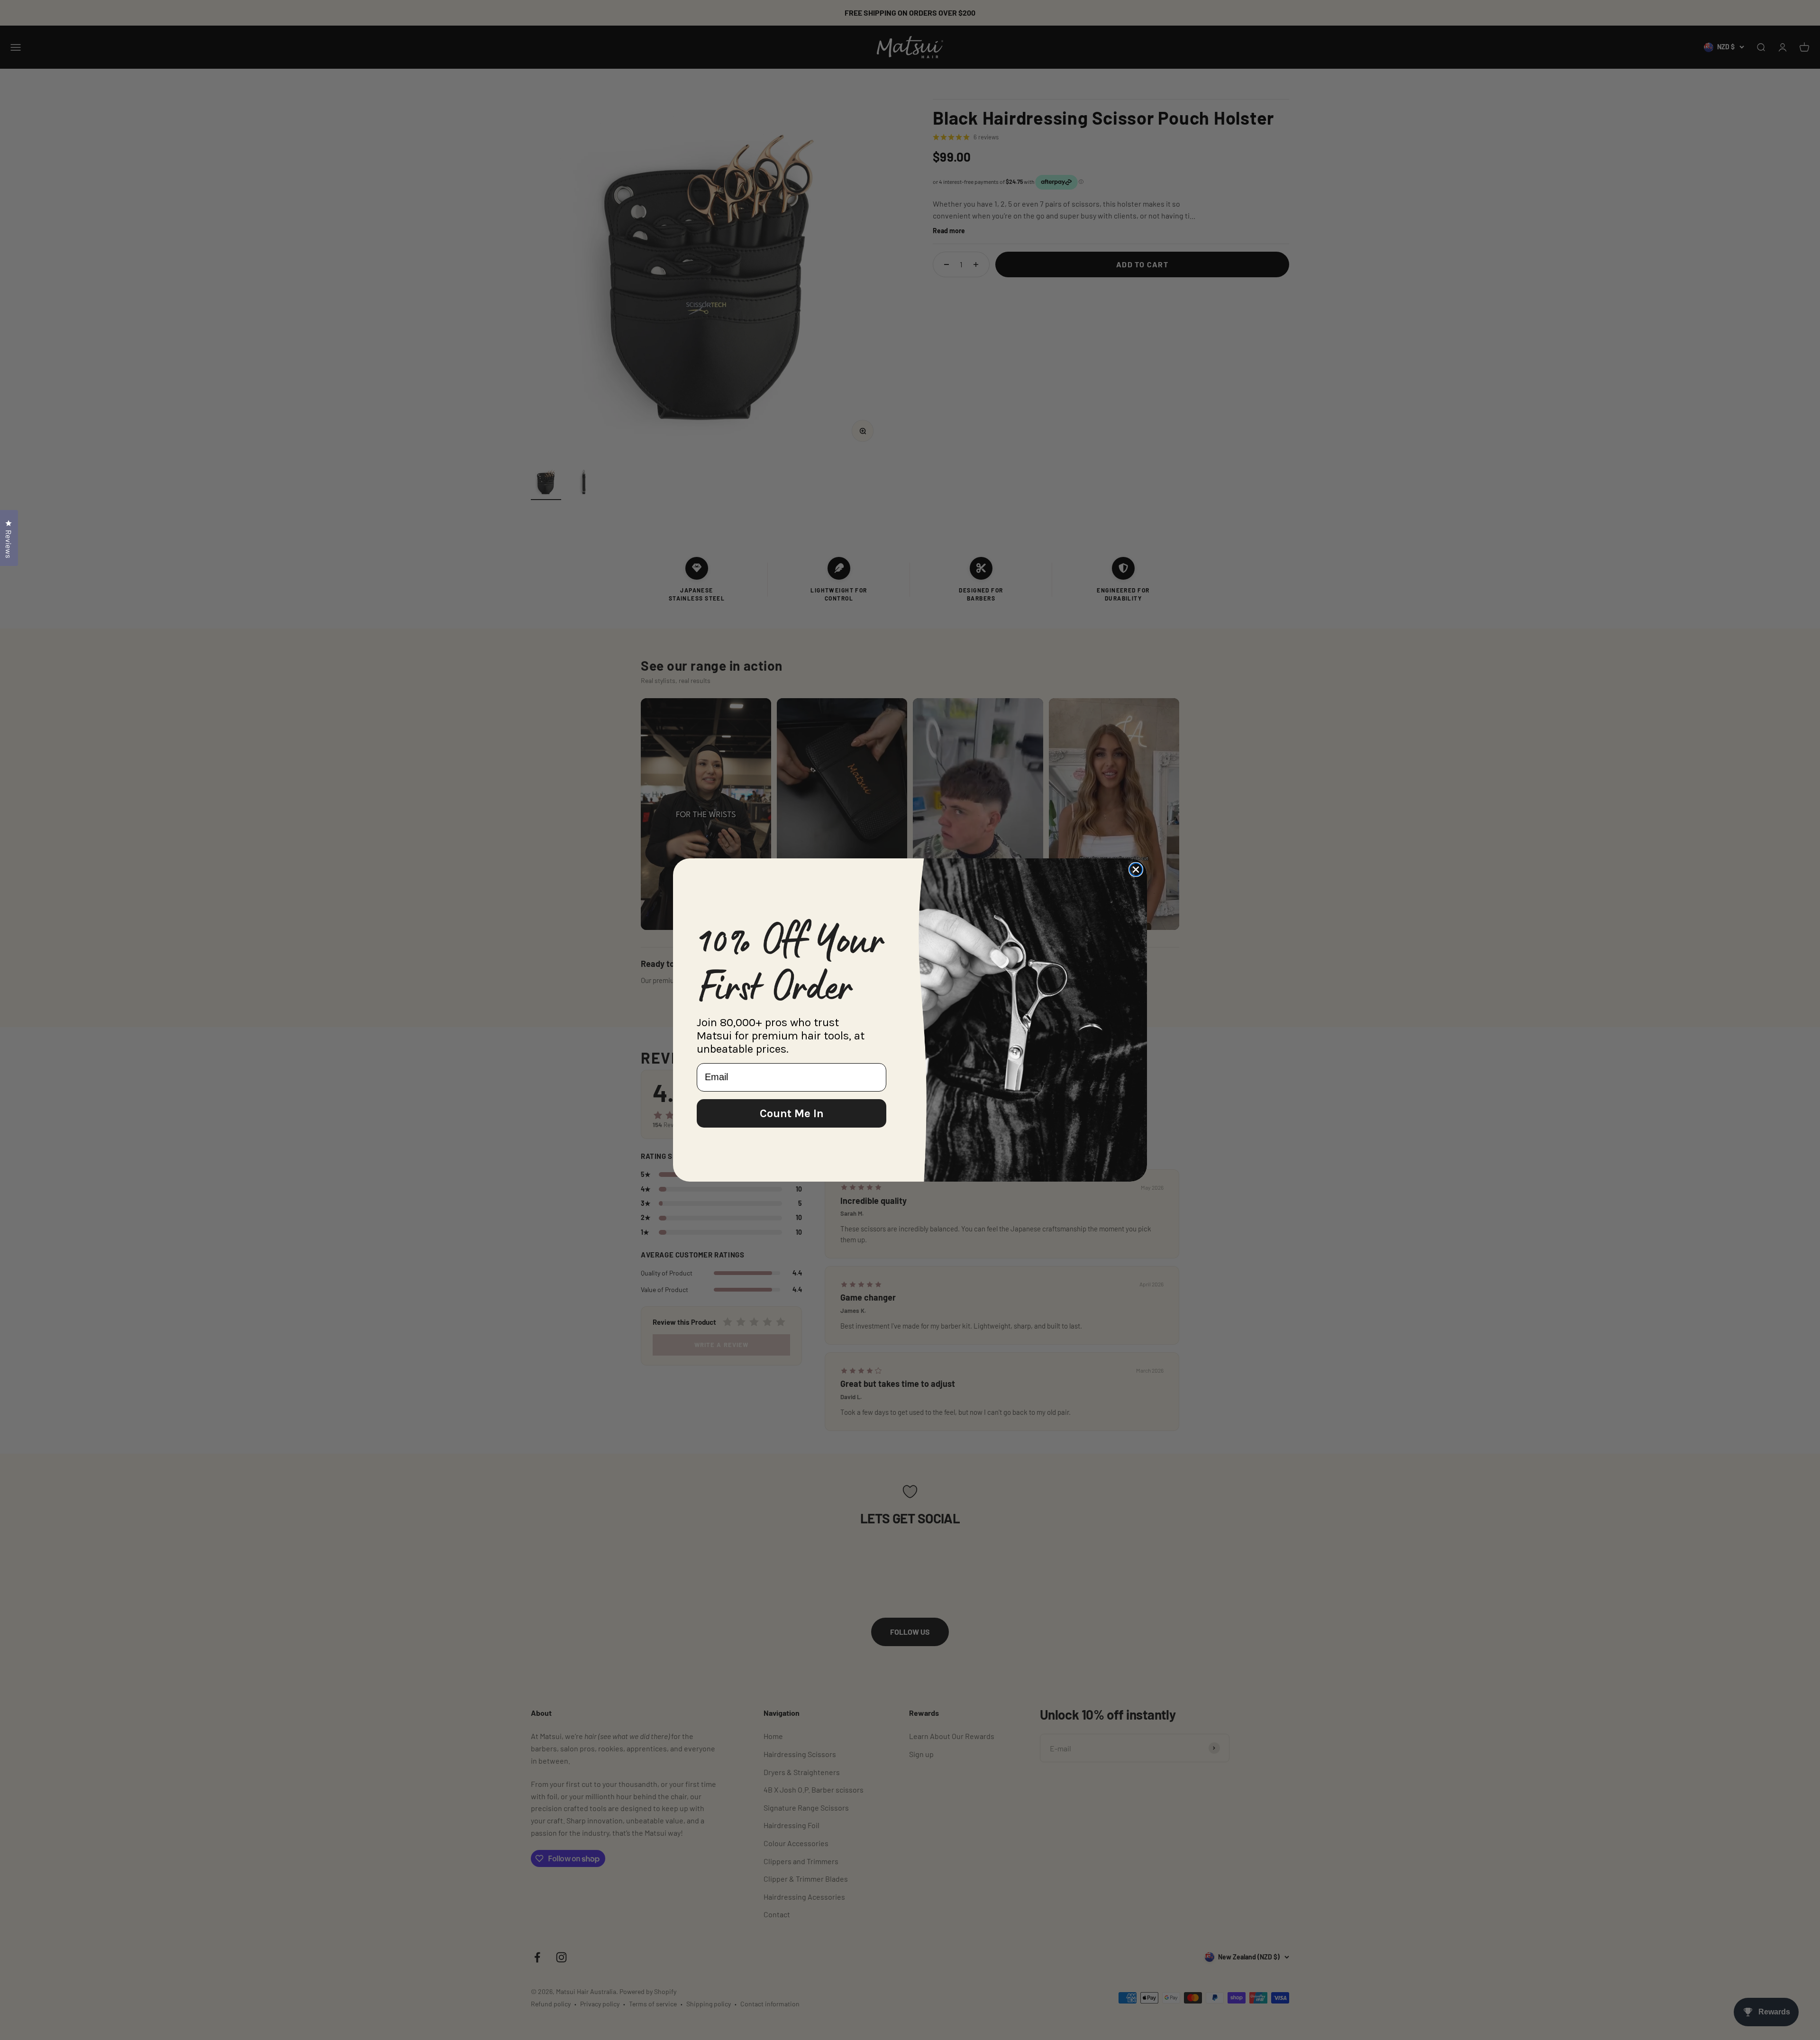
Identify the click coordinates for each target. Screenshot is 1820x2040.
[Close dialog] (1136, 870)
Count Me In (792, 1113)
